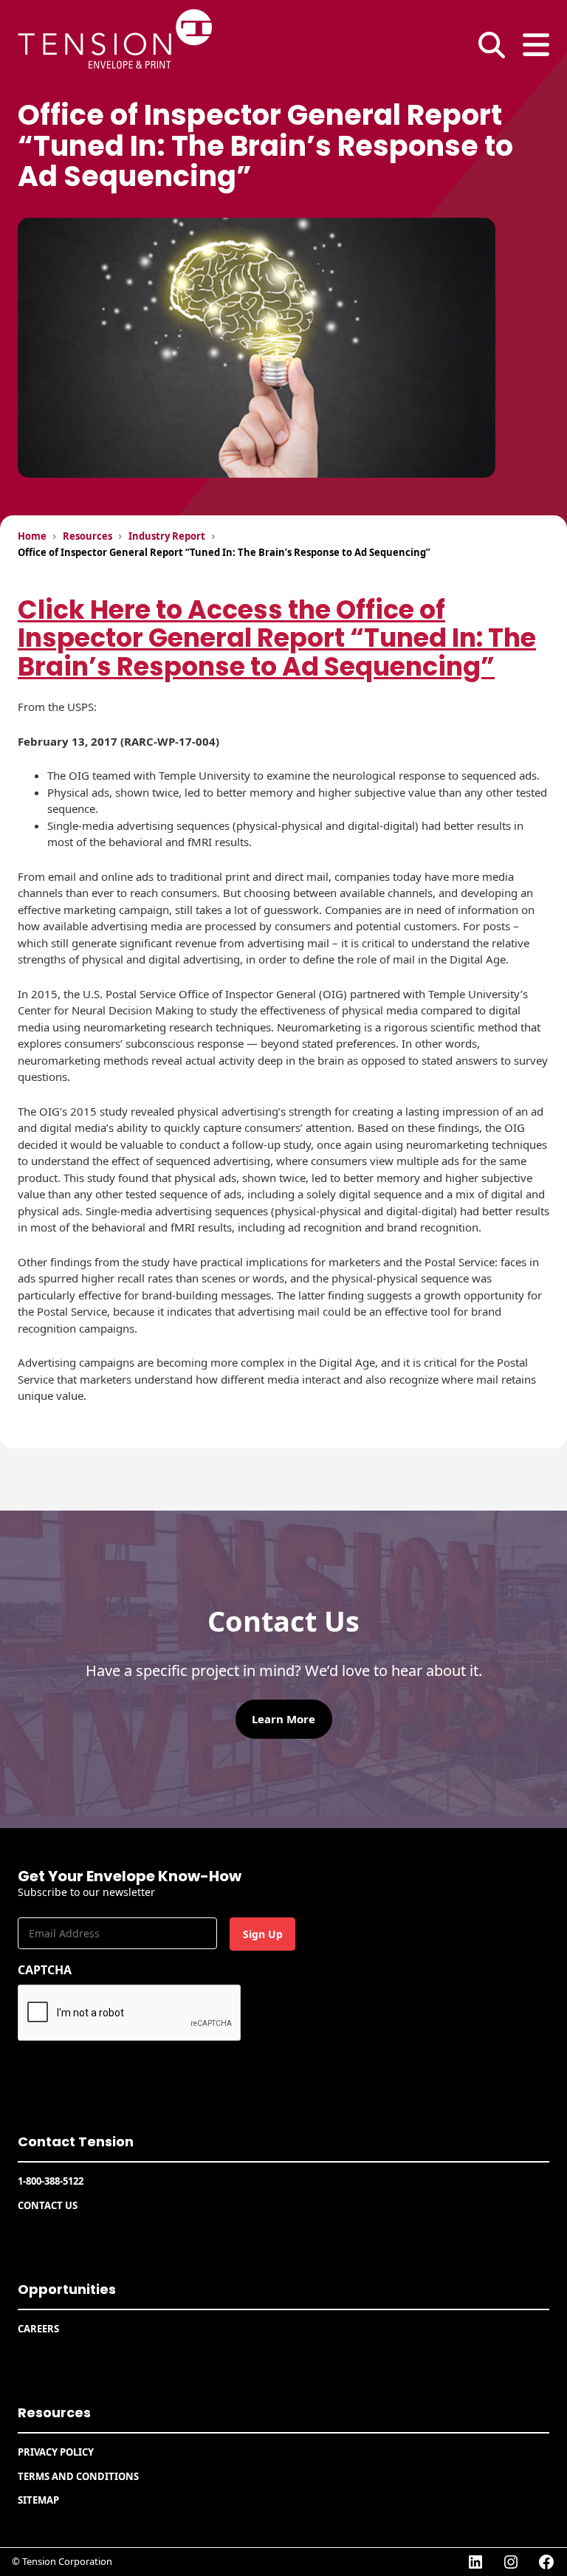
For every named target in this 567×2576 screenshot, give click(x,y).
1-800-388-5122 (51, 2181)
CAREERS (38, 2329)
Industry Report (167, 536)
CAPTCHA (45, 1970)
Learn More (283, 1719)
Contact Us (48, 2205)
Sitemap (38, 2500)
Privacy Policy (56, 2452)
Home (32, 536)
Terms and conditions (78, 2476)
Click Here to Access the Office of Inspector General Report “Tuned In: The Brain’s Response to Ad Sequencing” (277, 638)
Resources (87, 536)
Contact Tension (76, 2141)
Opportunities (67, 2289)
